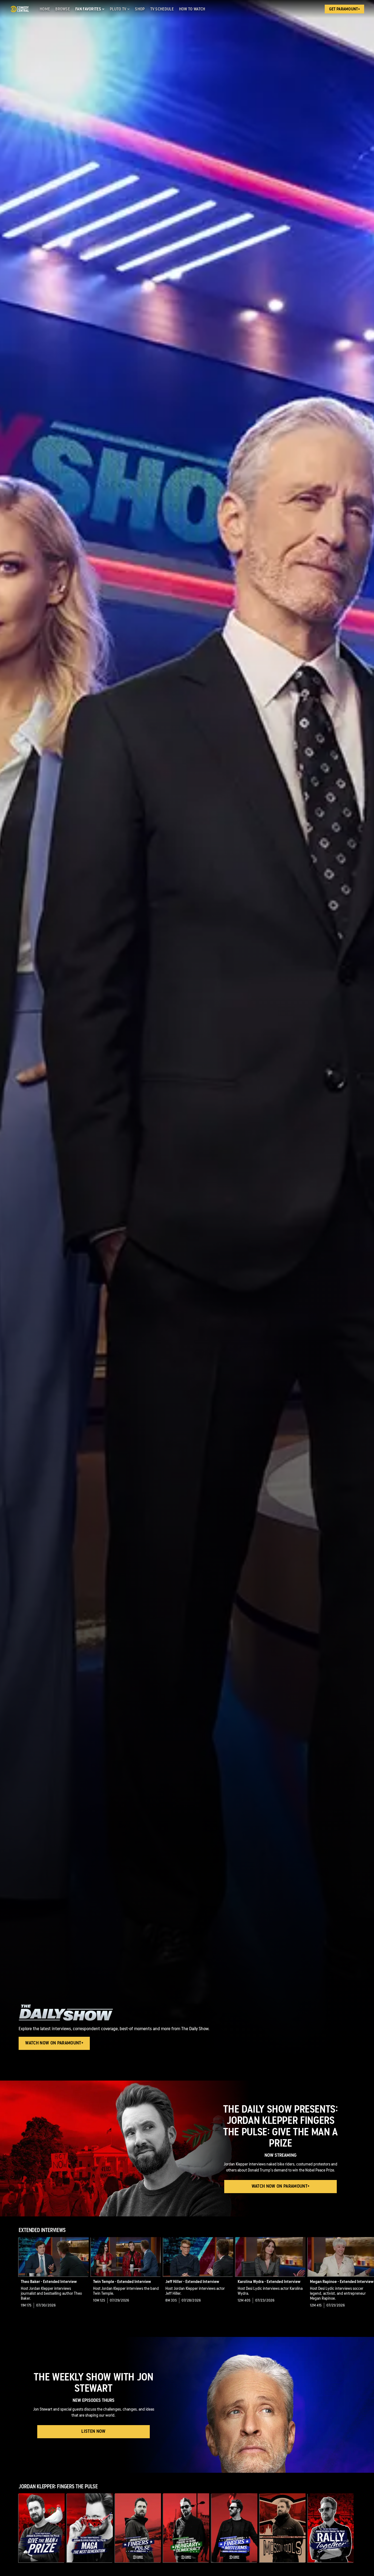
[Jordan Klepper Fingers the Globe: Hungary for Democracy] (186, 2528)
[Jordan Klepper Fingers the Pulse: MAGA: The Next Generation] (90, 2528)
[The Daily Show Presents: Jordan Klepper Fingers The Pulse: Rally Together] (331, 2528)
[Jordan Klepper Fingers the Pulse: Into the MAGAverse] (138, 2528)
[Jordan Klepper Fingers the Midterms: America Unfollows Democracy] (234, 2528)
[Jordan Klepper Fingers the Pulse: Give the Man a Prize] (42, 2528)
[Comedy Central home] (20, 9)
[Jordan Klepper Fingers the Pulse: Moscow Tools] (283, 2528)
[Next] (366, 2277)
